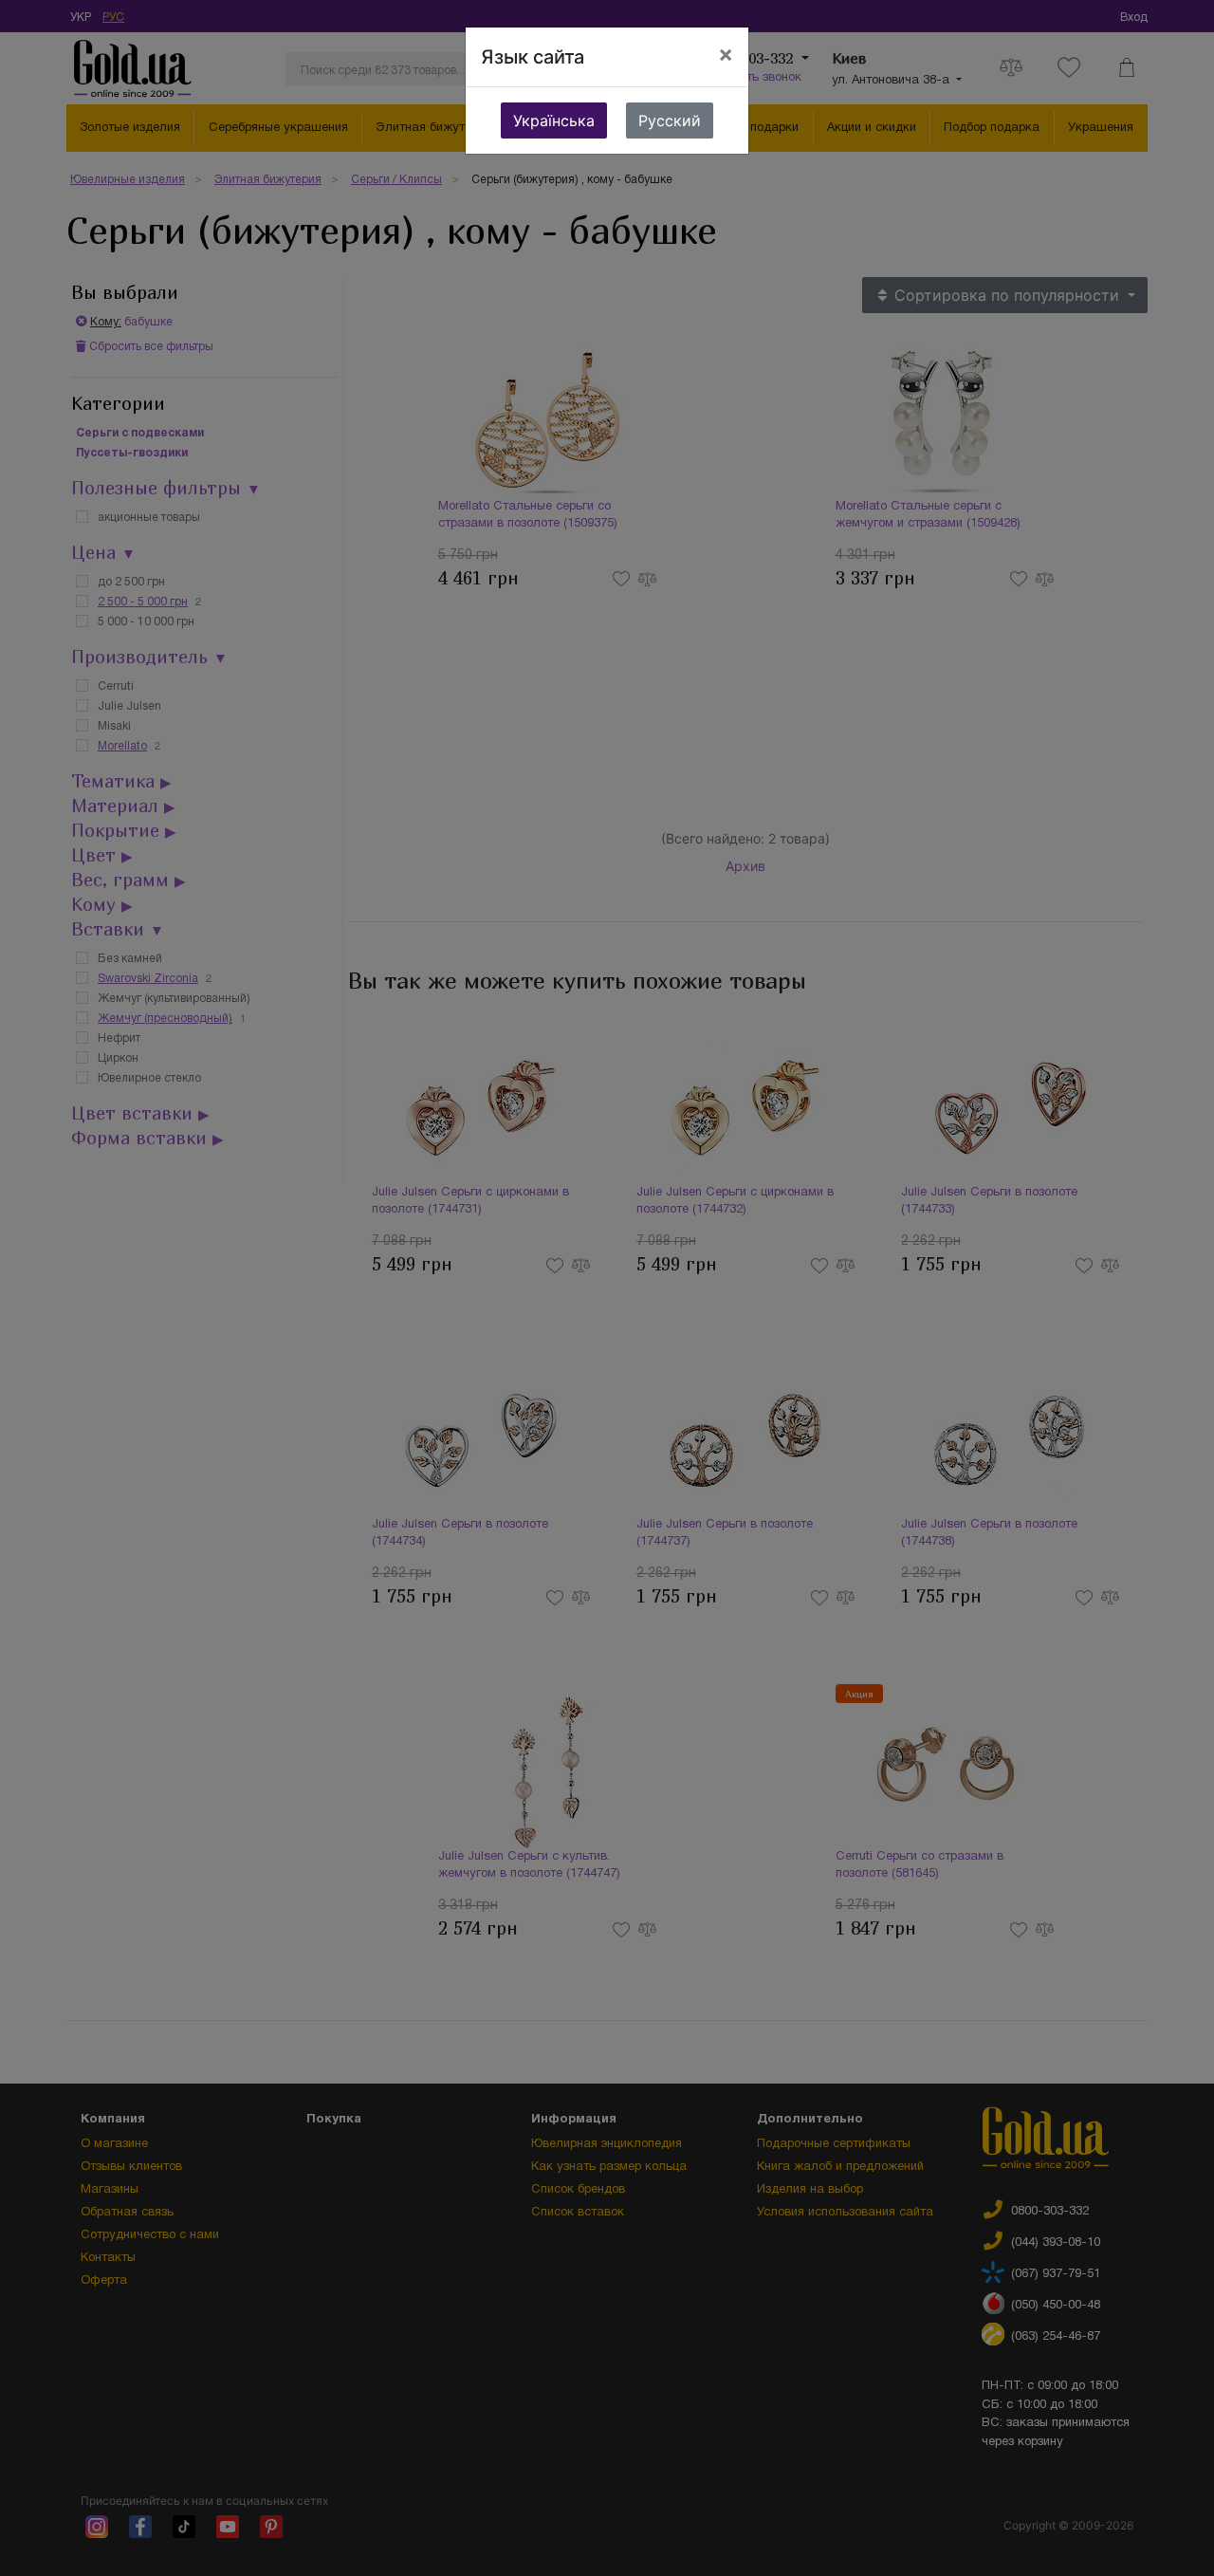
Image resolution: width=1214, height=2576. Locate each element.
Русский (670, 120)
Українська (554, 120)
